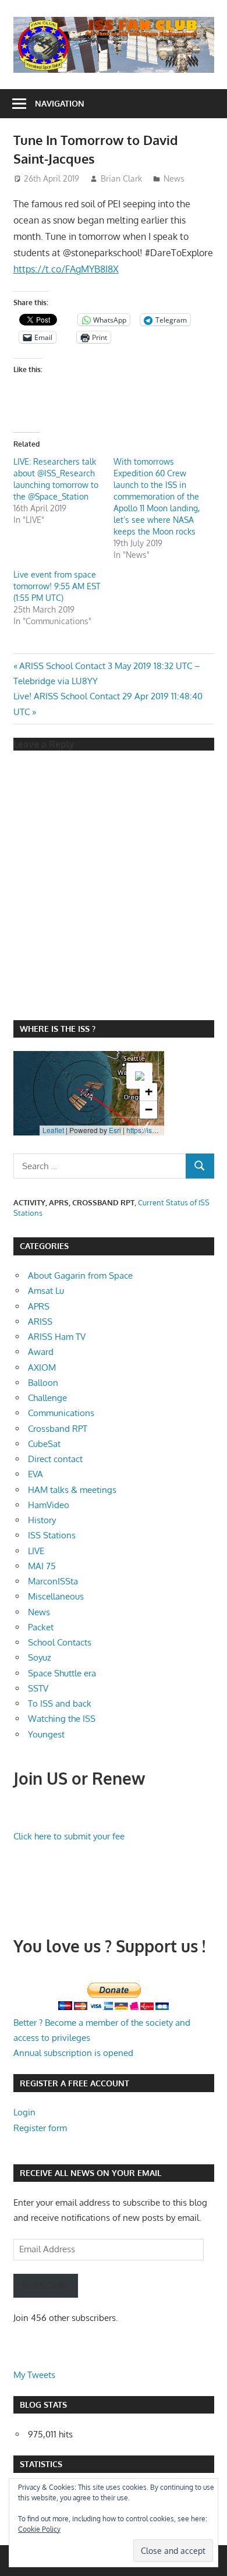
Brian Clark (121, 178)
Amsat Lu (46, 1291)
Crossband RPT (58, 1429)
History (42, 1520)
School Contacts (60, 1642)
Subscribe (46, 2285)
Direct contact (55, 1459)
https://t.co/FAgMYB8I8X (66, 269)
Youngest (46, 1734)
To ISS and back (60, 1703)
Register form (40, 2128)
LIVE (36, 1551)
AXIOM (42, 1367)
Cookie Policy (39, 2529)
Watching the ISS (62, 1719)
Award (41, 1352)
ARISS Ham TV (57, 1337)
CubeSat (44, 1444)
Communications (61, 1413)
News (174, 178)
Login (24, 2112)
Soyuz (40, 1657)
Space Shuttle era (62, 1673)
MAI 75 (42, 1566)
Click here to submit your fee (69, 1836)
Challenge (47, 1398)
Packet (41, 1627)
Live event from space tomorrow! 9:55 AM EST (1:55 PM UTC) (57, 586)
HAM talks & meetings (72, 1490)
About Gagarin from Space (80, 1275)
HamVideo (49, 1505)
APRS (39, 1306)
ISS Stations (52, 1535)
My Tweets (34, 2375)
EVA (36, 1474)
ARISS (40, 1321)
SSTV (38, 1688)
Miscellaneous (56, 1596)
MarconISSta (53, 1581)
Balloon (43, 1383)
